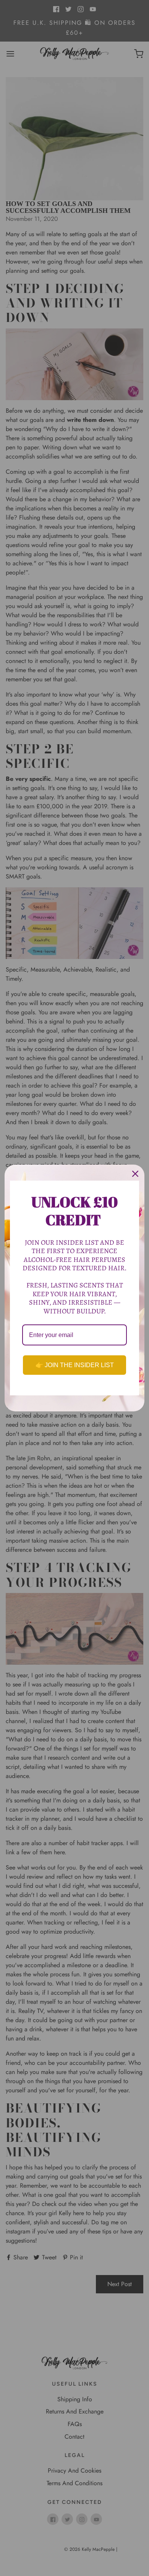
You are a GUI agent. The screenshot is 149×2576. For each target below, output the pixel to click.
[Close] (135, 1174)
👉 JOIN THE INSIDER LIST (75, 1365)
